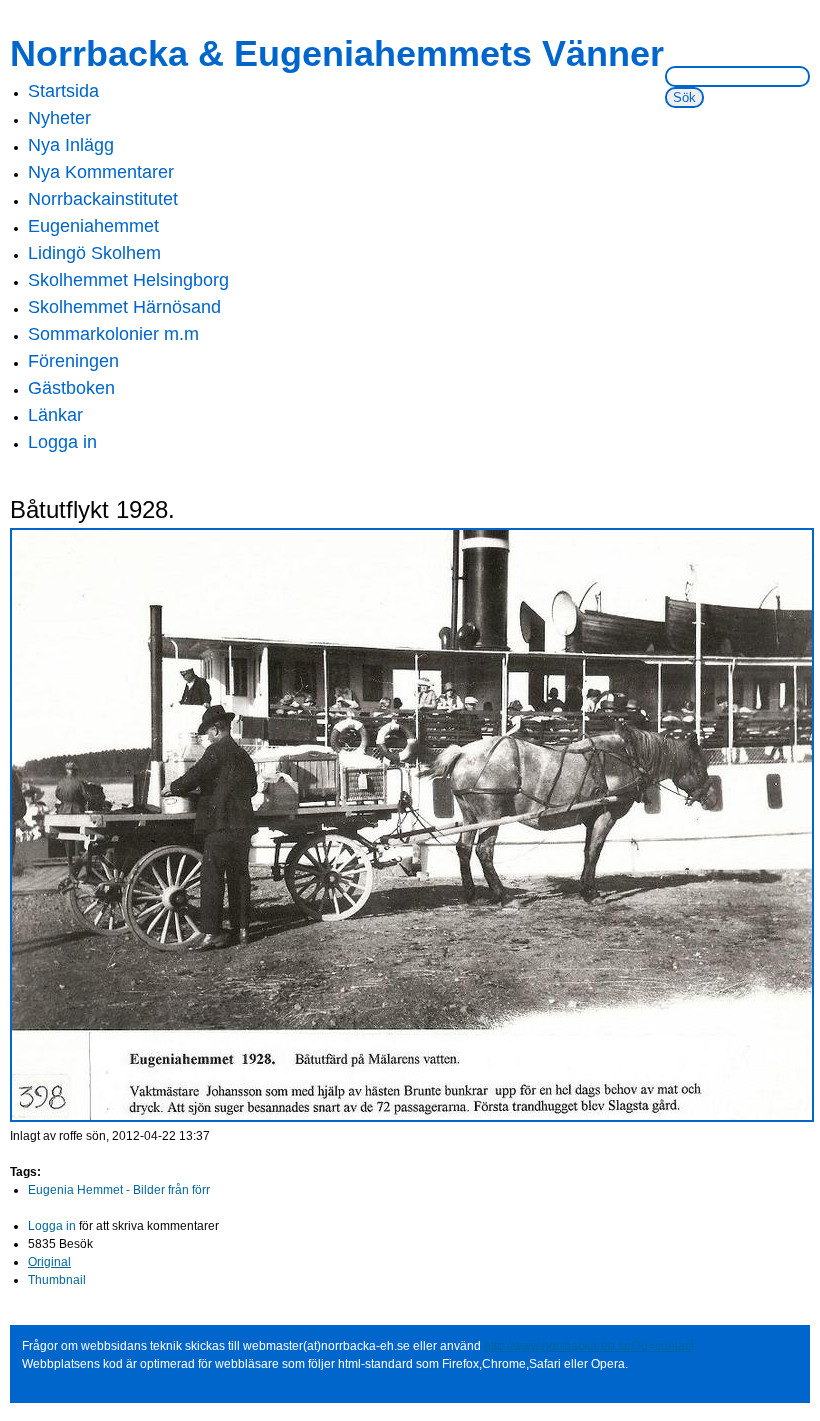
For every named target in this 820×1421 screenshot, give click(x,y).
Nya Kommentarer (101, 172)
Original (49, 1262)
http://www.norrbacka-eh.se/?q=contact (589, 1346)
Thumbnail (57, 1280)
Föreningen (73, 361)
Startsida (63, 91)
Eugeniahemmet (93, 226)
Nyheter (59, 118)
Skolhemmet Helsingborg (128, 280)
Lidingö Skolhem (94, 253)
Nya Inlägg (71, 145)
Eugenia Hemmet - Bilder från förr (119, 1190)
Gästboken (71, 388)
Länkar (55, 415)
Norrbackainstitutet (103, 199)
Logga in (62, 442)
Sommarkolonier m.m (113, 334)
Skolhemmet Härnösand (124, 307)
